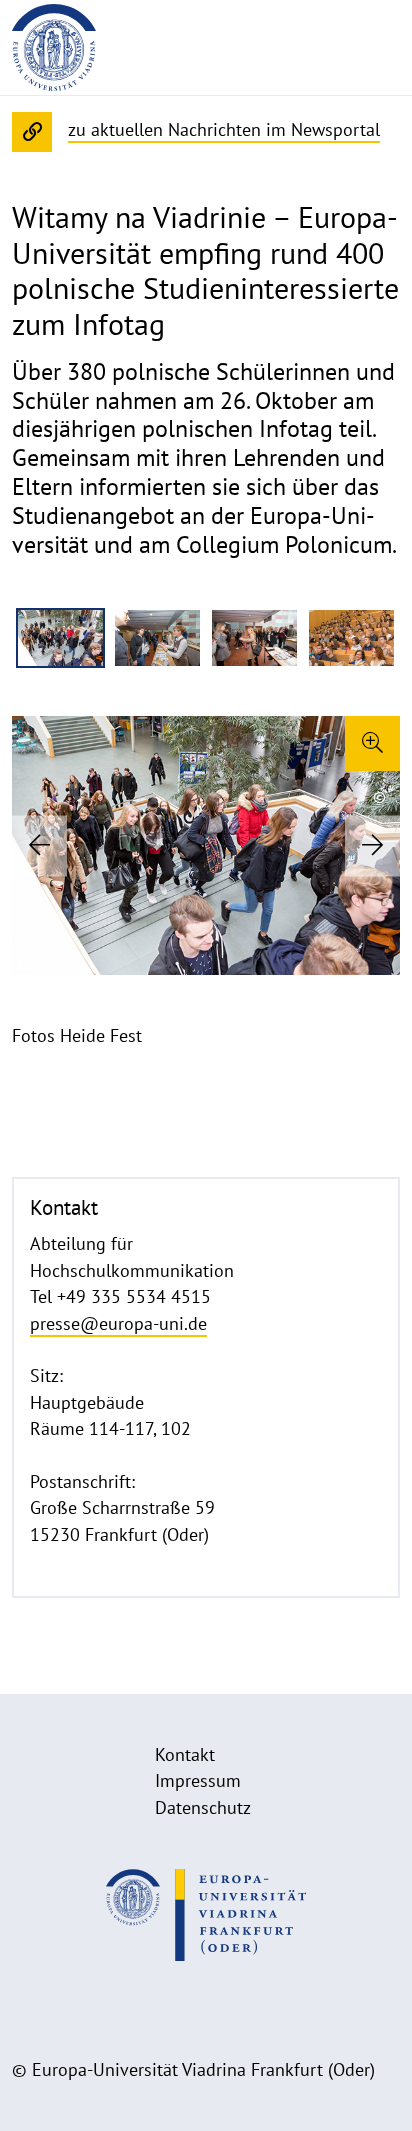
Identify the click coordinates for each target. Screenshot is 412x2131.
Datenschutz (203, 1807)
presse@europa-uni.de (118, 1323)
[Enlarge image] (372, 743)
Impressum (198, 1780)
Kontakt (185, 1754)
